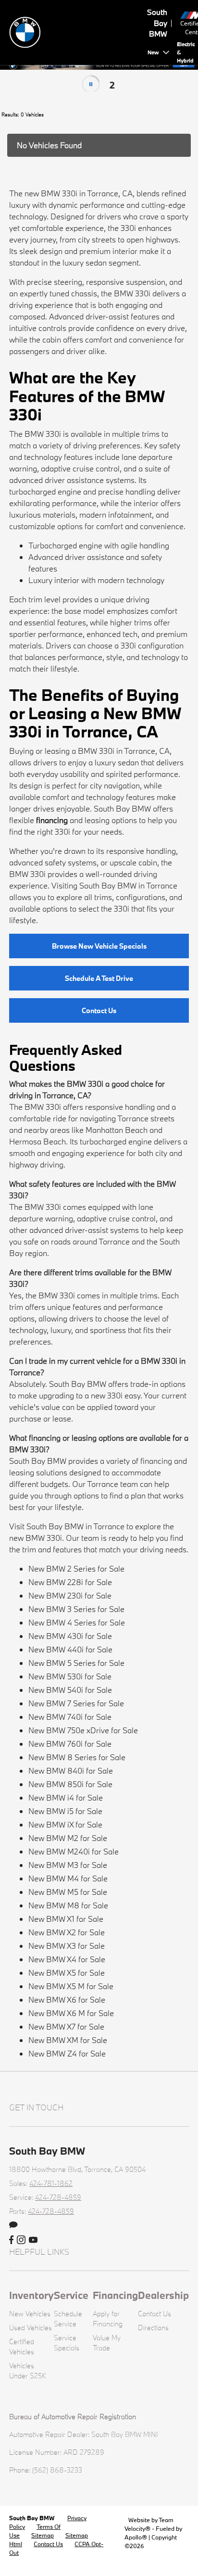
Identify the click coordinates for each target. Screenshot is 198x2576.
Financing (115, 2295)
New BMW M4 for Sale (68, 1878)
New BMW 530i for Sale (70, 1676)
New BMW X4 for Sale (67, 1959)
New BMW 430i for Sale (70, 1636)
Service (71, 2295)
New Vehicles (30, 2314)
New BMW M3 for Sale (68, 1865)
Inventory (31, 2295)
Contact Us (99, 1010)
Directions (153, 2328)
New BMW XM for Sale (68, 2040)
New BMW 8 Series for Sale (77, 1757)
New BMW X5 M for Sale (71, 1986)
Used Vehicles (31, 2328)
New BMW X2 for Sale (67, 1932)
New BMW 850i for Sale (70, 1784)
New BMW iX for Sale (65, 1824)
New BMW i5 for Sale (65, 1811)
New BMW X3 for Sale (67, 1946)
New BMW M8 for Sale (68, 1905)
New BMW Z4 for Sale (67, 2053)
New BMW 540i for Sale (70, 1690)
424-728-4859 (58, 2197)
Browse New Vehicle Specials (99, 946)
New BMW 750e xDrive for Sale (83, 1730)
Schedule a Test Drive (99, 978)
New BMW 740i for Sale (70, 1717)
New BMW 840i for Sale (71, 1770)
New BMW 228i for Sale (70, 1582)
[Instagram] (21, 2240)
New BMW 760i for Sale (70, 1744)
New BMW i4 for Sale (66, 1797)
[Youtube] (33, 2240)
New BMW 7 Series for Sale (76, 1703)
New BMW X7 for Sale (66, 2026)
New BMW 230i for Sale (70, 1595)
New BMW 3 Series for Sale (76, 1609)
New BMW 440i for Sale (70, 1649)
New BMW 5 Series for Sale (76, 1663)
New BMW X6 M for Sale (71, 2013)
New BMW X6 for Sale (67, 1999)
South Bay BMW (32, 2518)
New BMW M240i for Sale (74, 1851)
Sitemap (43, 2535)
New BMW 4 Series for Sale (77, 1622)
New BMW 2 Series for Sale (76, 1568)
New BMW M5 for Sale (68, 1892)
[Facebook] (11, 2240)
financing (52, 820)
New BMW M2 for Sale (68, 1838)
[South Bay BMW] (76, 32)
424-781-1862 (51, 2183)
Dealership (163, 2295)
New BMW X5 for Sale (67, 1973)
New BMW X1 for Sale (66, 1919)
